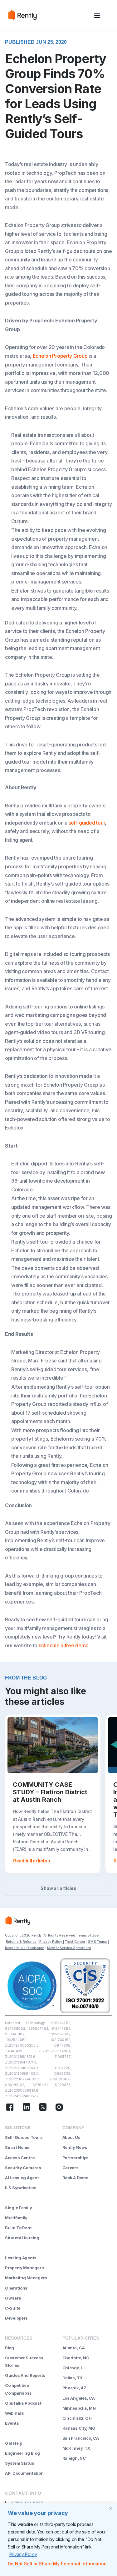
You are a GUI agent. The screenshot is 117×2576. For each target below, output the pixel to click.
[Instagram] (59, 2108)
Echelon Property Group (60, 356)
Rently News (75, 2147)
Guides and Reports (25, 2375)
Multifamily (16, 2218)
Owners (13, 2298)
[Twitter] (43, 2108)
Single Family (18, 2208)
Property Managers (24, 2268)
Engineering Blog (22, 2453)
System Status (19, 2463)
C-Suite (13, 2308)
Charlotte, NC (76, 2358)
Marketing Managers (26, 2278)
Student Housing (22, 2238)
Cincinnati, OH (77, 2418)
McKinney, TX (76, 2448)
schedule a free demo (64, 1645)
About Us (71, 2137)
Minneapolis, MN (79, 2408)
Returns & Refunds (22, 1942)
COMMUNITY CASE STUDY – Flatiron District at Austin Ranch (50, 1792)
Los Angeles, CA (79, 2398)
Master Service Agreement (69, 1948)
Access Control (20, 2158)
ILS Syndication (21, 2188)
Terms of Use (88, 1935)
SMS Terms (97, 1942)
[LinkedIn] (27, 2108)
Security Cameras (23, 2168)
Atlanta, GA (74, 2348)
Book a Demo (75, 2178)
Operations (16, 2288)
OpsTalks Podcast (23, 2403)
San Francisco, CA (81, 2438)
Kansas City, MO (79, 2428)
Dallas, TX (73, 2378)
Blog (10, 2348)
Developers (16, 2318)
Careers (71, 2168)
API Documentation (24, 2473)
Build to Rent (18, 2228)
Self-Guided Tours (24, 2137)
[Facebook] (10, 2108)
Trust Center (75, 1942)
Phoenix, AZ (74, 2388)
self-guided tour (87, 823)
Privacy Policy (23, 2554)
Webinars (15, 2413)
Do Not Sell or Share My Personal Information (57, 2564)
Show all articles (58, 1888)
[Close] (110, 2508)
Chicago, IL (74, 2368)
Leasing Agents (21, 2258)
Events (12, 2423)
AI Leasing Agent (22, 2178)
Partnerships (76, 2158)
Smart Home (17, 2147)
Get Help (14, 2443)
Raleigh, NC (74, 2458)
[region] (58, 2539)
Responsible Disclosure (25, 1948)
